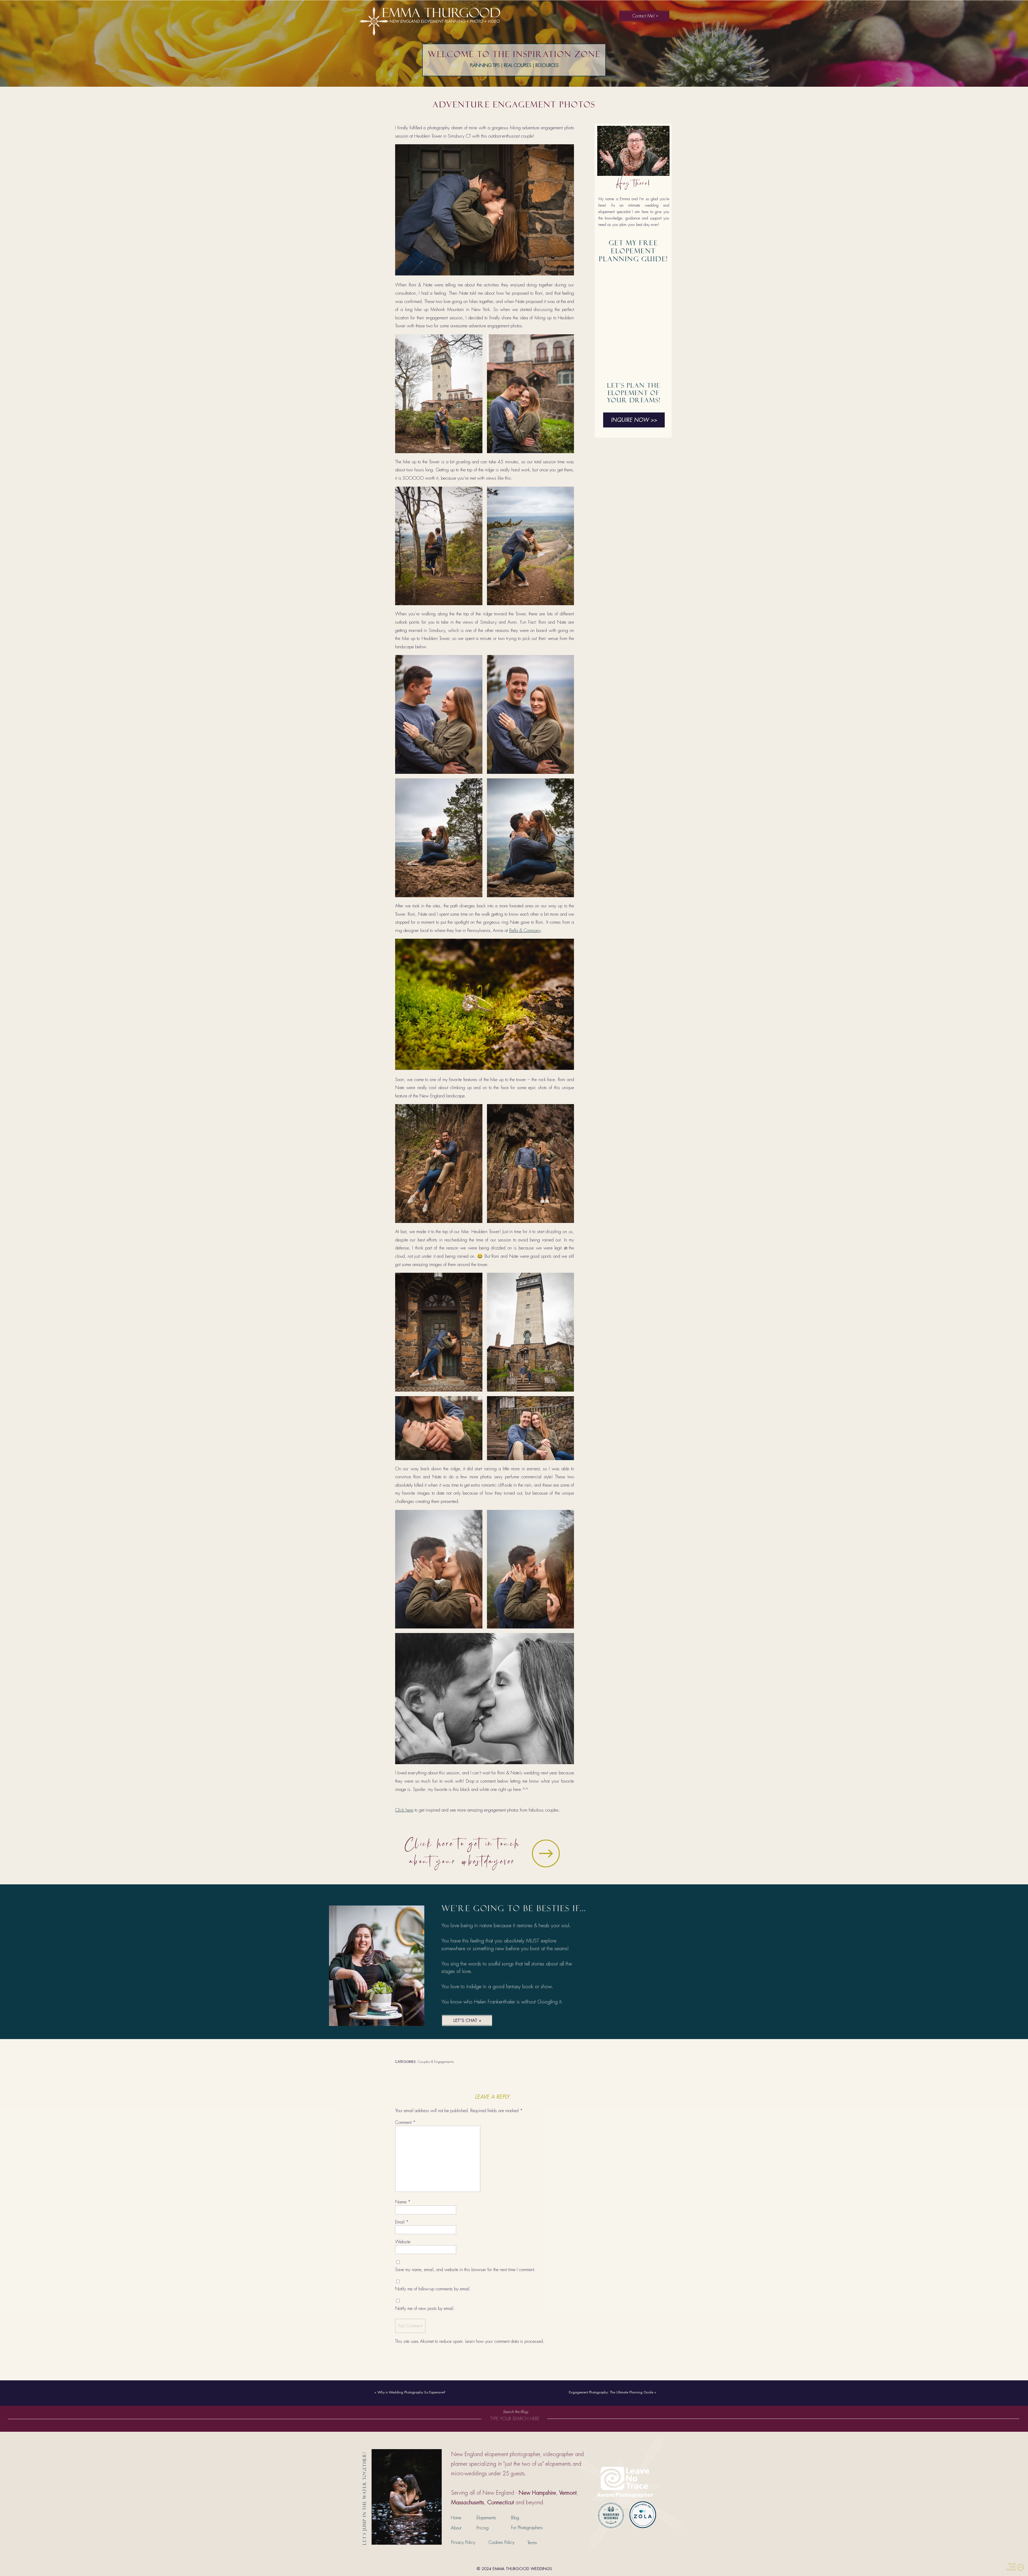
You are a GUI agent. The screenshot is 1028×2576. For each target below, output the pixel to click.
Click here (404, 1810)
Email (402, 2222)
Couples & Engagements (436, 2062)
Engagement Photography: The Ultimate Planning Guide (611, 2392)
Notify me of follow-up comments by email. (433, 2289)
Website (403, 2242)
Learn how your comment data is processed (504, 2341)
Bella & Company (525, 930)
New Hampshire (537, 2493)
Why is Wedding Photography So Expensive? (411, 2392)
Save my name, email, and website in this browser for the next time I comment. (465, 2270)
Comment (405, 2122)
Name (403, 2202)
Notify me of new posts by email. (425, 2308)
